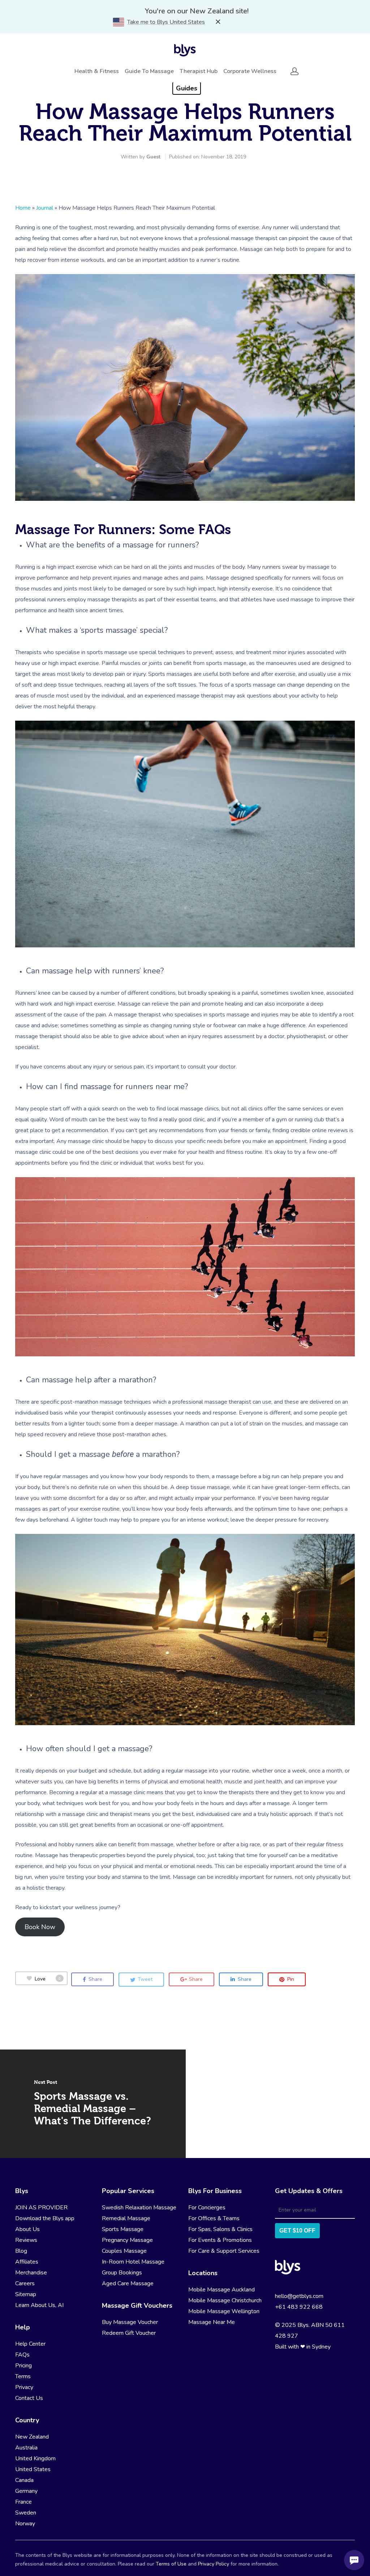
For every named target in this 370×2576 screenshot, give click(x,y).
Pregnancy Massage (127, 2240)
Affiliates (27, 2262)
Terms (23, 2376)
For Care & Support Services (224, 2251)
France (23, 2502)
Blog (21, 2251)
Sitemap (26, 2294)
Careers (25, 2283)
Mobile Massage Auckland (221, 2290)
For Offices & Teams (214, 2218)
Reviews (26, 2240)
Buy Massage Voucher (130, 2322)
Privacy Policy (214, 2564)
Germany (26, 2491)
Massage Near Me (212, 2322)
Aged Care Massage (128, 2283)
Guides (187, 88)
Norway (25, 2524)
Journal (45, 208)
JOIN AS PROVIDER (41, 2208)
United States (33, 2469)
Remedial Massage (126, 2218)
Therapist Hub (199, 71)
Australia (26, 2448)
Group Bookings (122, 2273)
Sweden (26, 2513)
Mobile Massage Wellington (224, 2311)
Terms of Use (171, 2564)
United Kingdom (35, 2458)
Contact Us (29, 2398)
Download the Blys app (45, 2218)
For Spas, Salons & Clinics (220, 2229)
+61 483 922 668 (299, 2307)
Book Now (40, 1927)
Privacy (24, 2387)
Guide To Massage (149, 71)
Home (23, 208)
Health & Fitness (97, 71)
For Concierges (207, 2208)
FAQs (22, 2355)
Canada (24, 2480)
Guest (153, 157)
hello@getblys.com (299, 2296)
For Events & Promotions (220, 2240)
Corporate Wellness (250, 71)
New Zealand (32, 2437)
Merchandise (31, 2273)
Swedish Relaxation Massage (139, 2208)
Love (48, 1979)
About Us (27, 2229)
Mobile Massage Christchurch (225, 2300)
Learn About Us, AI (39, 2305)
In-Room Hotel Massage (133, 2262)
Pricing (23, 2366)
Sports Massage (123, 2229)
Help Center (30, 2344)
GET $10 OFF (297, 2230)
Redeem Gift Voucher (129, 2333)
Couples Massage (124, 2251)
